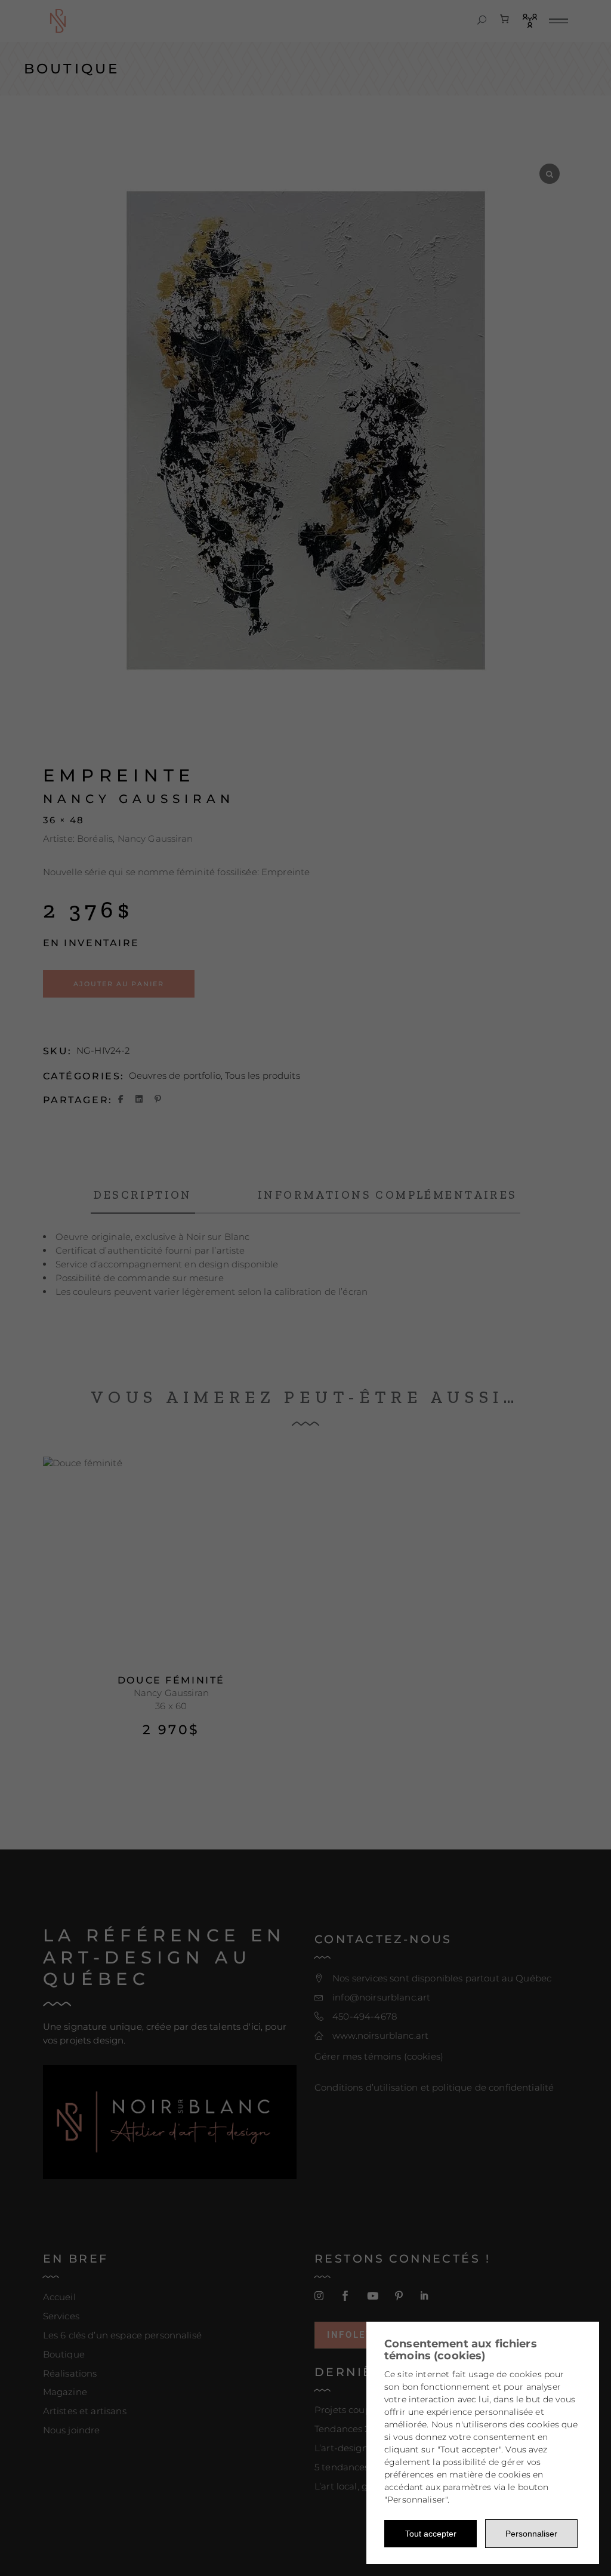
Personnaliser (531, 2534)
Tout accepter (431, 2534)
